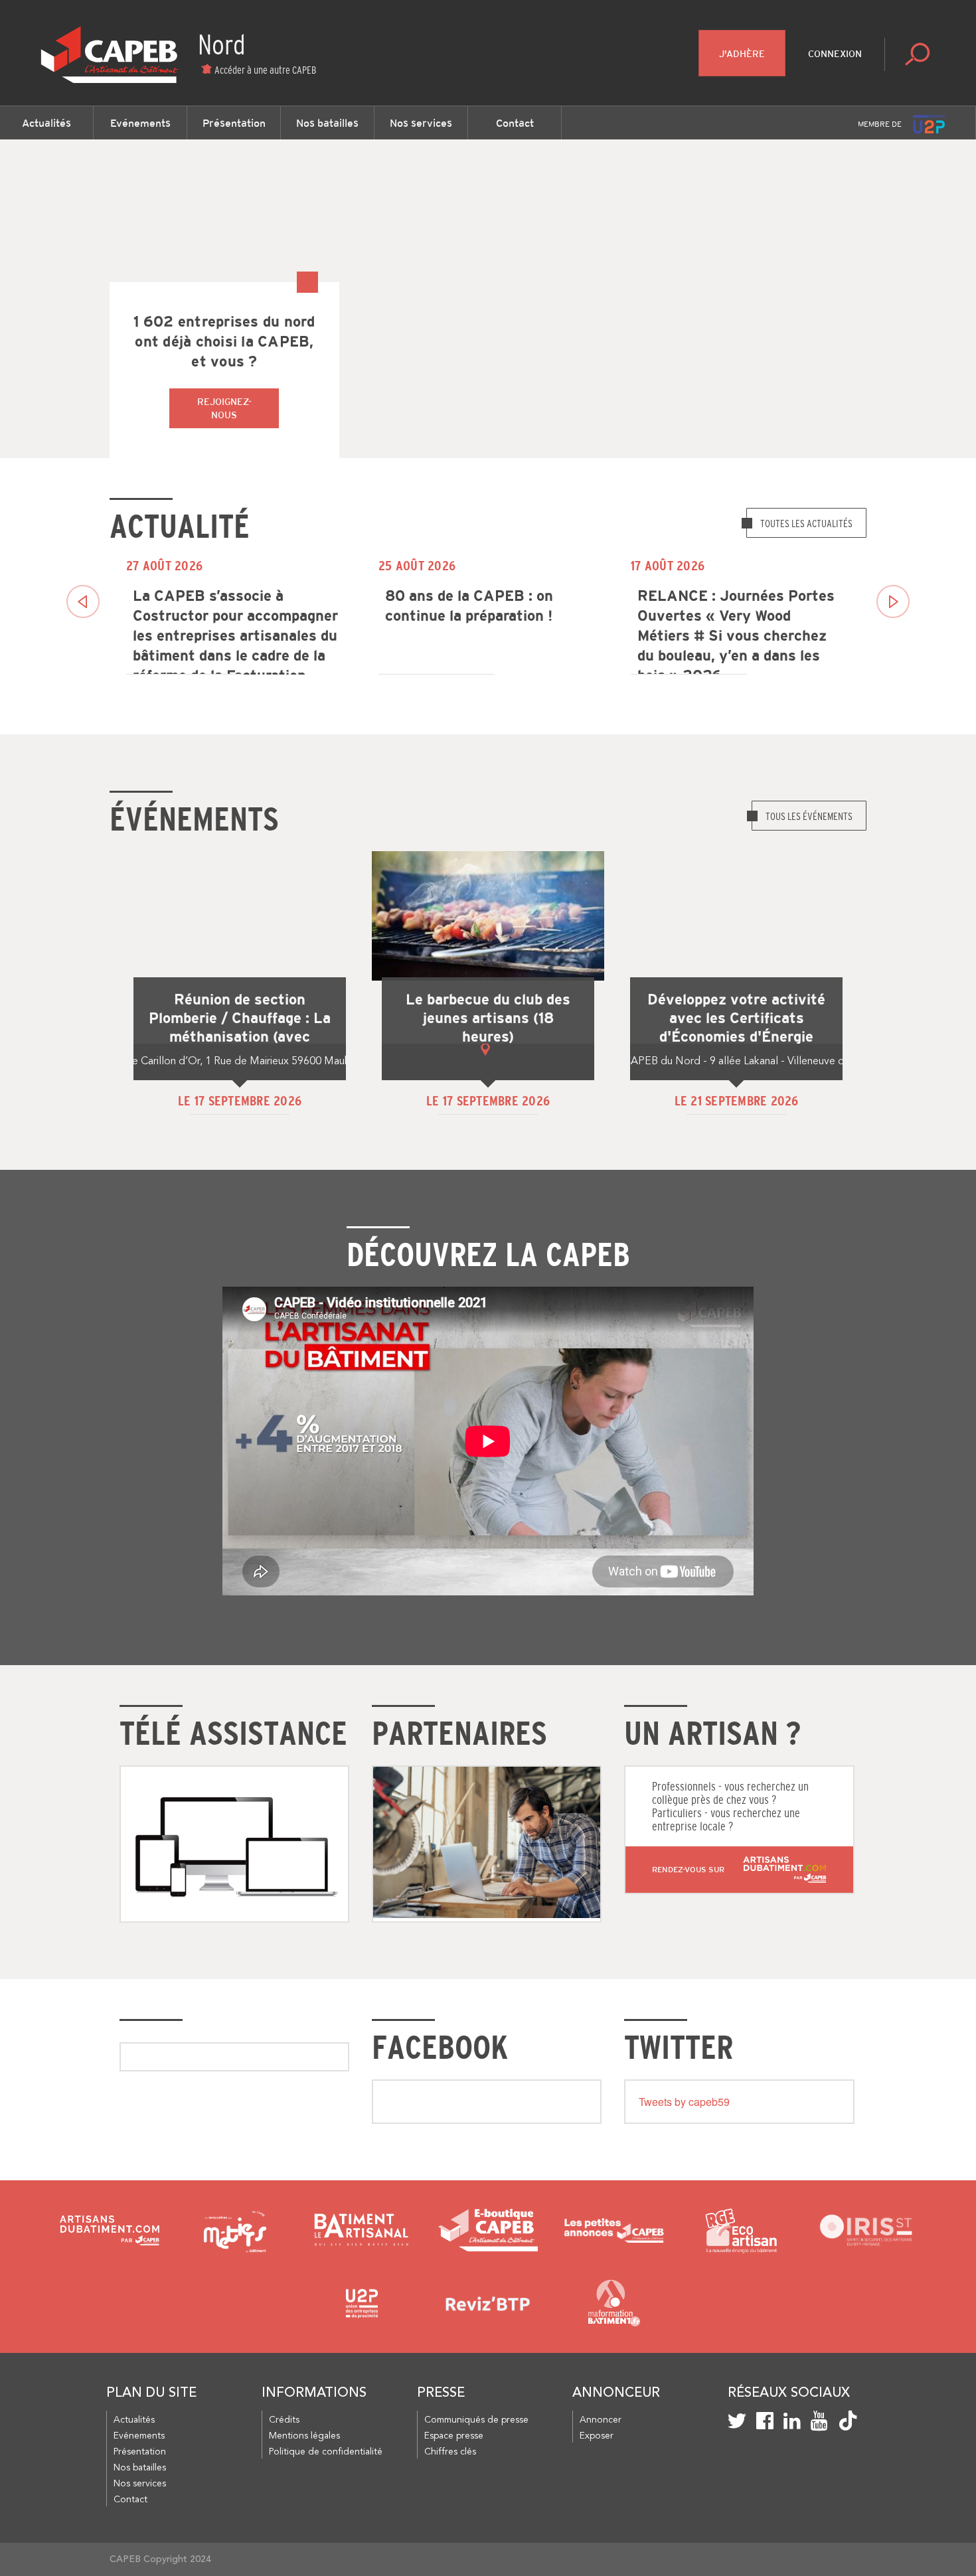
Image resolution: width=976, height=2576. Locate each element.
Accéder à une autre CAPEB (265, 70)
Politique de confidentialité (326, 2452)
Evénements (140, 123)
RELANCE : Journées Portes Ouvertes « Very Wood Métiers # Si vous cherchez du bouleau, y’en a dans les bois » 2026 (736, 629)
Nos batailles (327, 123)
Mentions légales (304, 2436)
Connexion (835, 54)
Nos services (421, 123)
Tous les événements (809, 816)
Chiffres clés (450, 2452)
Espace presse (454, 2436)
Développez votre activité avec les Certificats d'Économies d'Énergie (736, 1018)
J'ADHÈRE (742, 54)
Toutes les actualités (806, 523)
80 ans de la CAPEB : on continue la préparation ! (469, 606)
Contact (515, 123)
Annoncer (601, 2420)
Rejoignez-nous (224, 408)
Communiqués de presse (476, 2420)
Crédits (284, 2420)
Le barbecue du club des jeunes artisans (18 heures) (488, 1018)
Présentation (234, 123)
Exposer (597, 2436)
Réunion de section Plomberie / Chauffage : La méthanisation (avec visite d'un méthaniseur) (240, 1028)
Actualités (46, 123)
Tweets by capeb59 (684, 2102)
